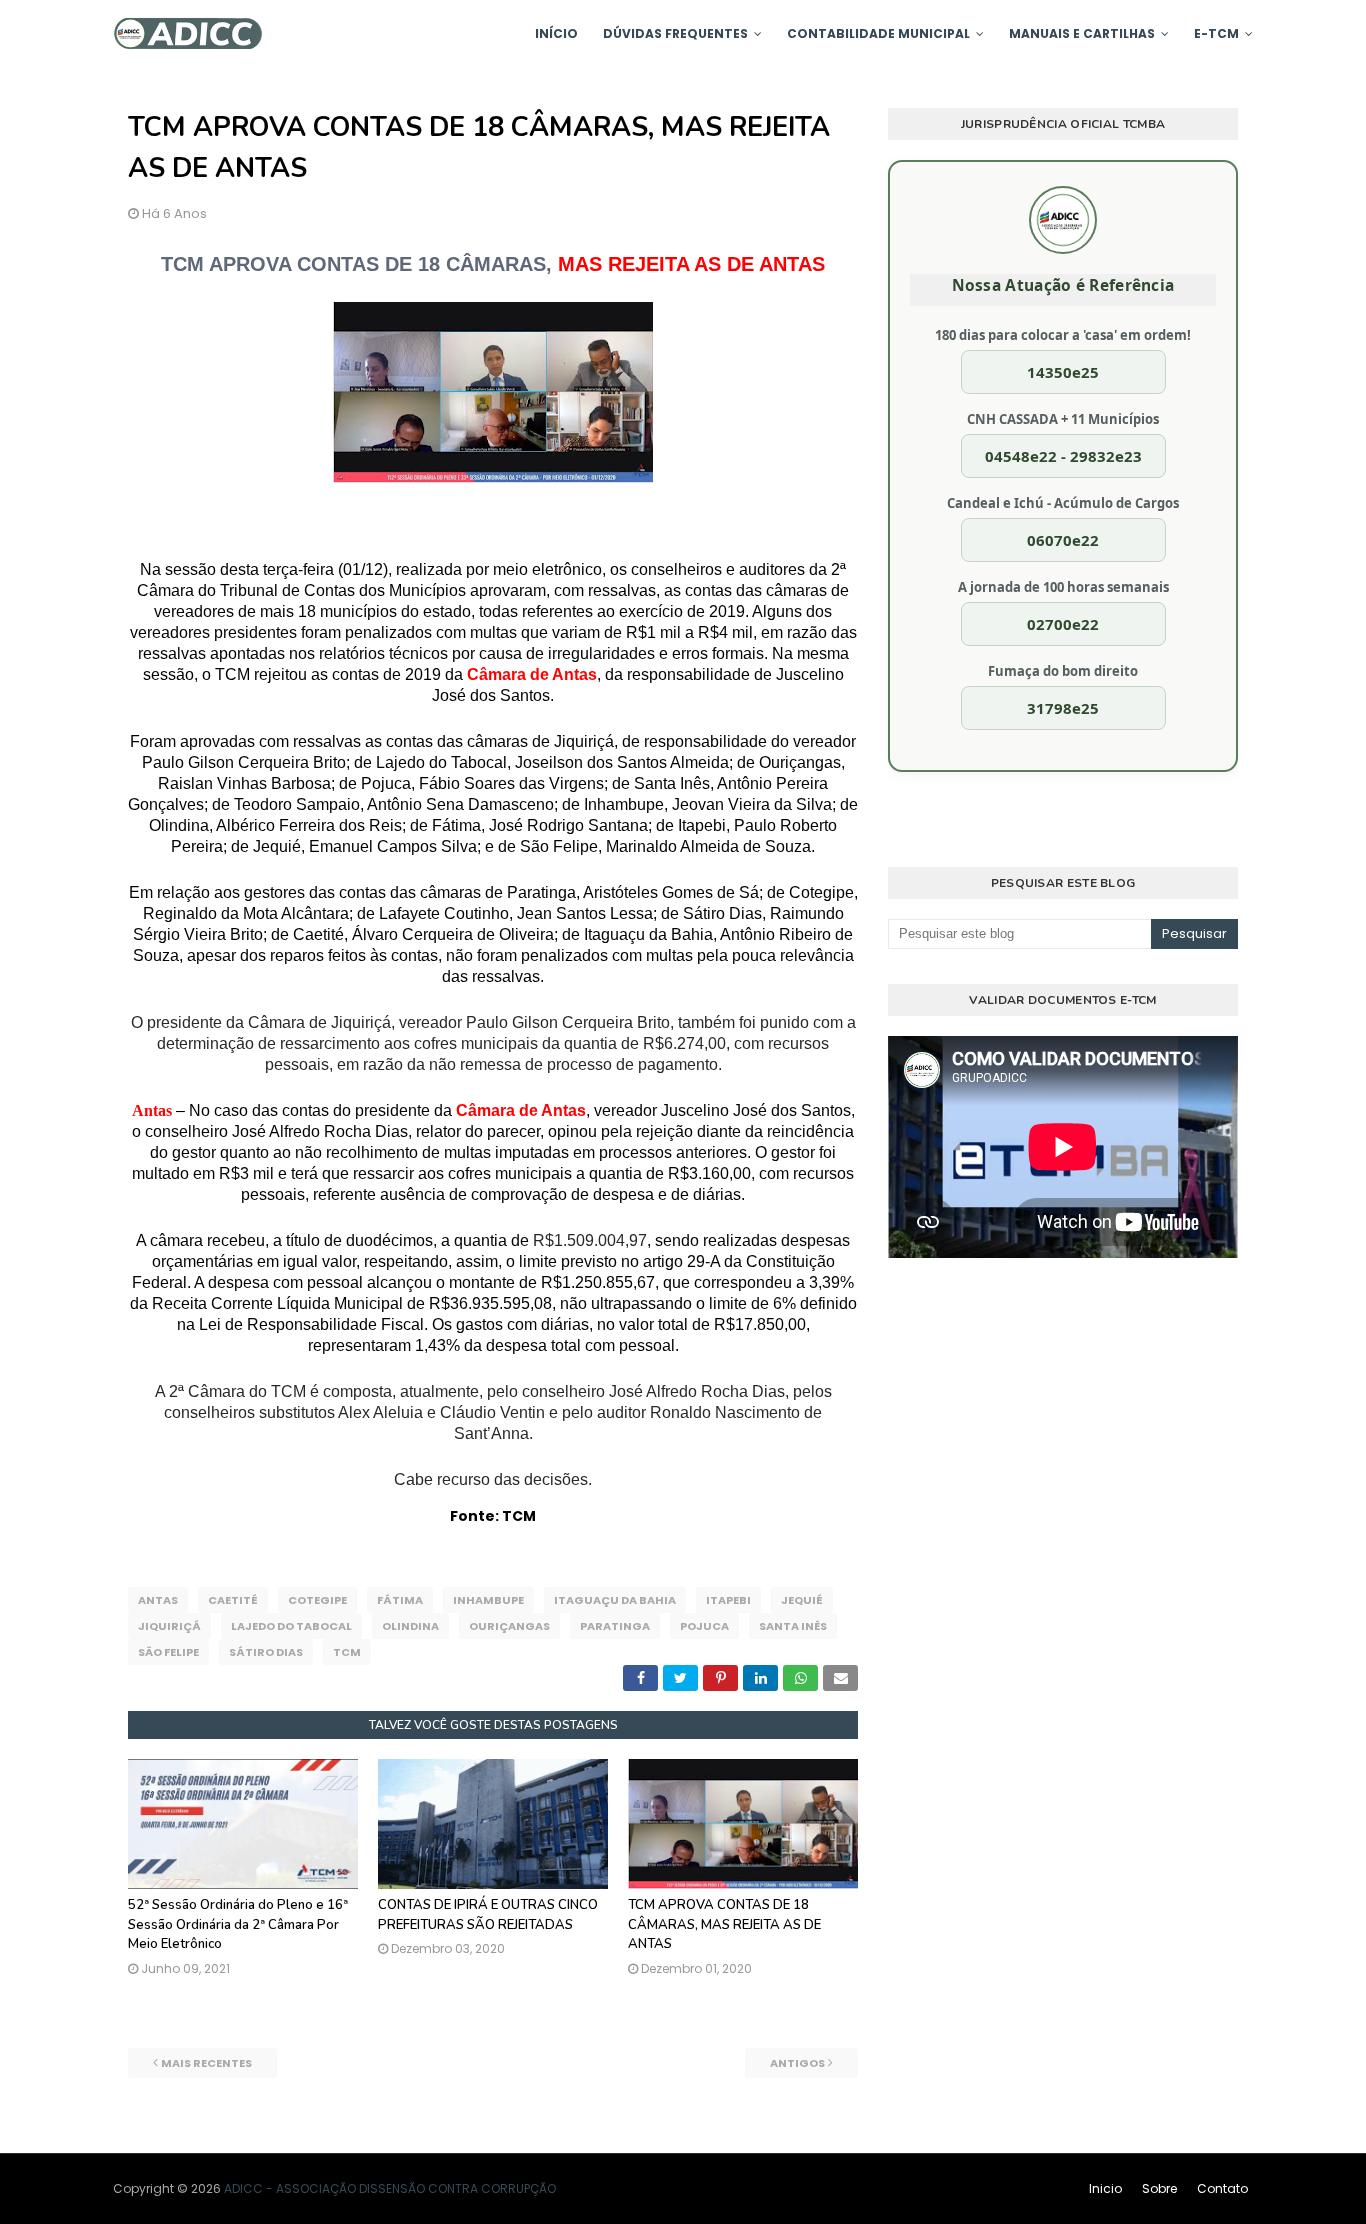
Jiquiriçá (169, 1626)
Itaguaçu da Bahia (615, 1600)
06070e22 (1063, 540)
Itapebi (728, 1600)
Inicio (1105, 2188)
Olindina (410, 1626)
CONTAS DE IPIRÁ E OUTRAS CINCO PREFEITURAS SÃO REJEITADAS (488, 1915)
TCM (347, 1652)
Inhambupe (488, 1600)
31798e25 (1063, 708)
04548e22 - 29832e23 (1063, 456)
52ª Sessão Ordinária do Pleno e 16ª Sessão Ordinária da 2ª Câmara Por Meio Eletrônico (238, 1924)
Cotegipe (317, 1600)
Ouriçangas (509, 1626)
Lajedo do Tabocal (291, 1626)
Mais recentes (206, 2063)
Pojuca (704, 1626)
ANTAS (158, 1600)
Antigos (797, 2063)
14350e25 (1063, 372)
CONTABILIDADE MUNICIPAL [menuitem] (878, 33)
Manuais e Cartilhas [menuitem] (1082, 33)
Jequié (802, 1600)
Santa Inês (793, 1626)
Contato (1222, 2188)
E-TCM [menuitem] (1216, 33)
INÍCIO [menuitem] (556, 33)
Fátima (400, 1600)
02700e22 (1063, 624)
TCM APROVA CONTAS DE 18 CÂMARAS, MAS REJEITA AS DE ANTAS (724, 1924)
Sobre (1159, 2188)
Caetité (233, 1600)
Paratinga (615, 1626)
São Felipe (168, 1652)
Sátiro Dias (266, 1652)
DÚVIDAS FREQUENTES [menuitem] (675, 33)
